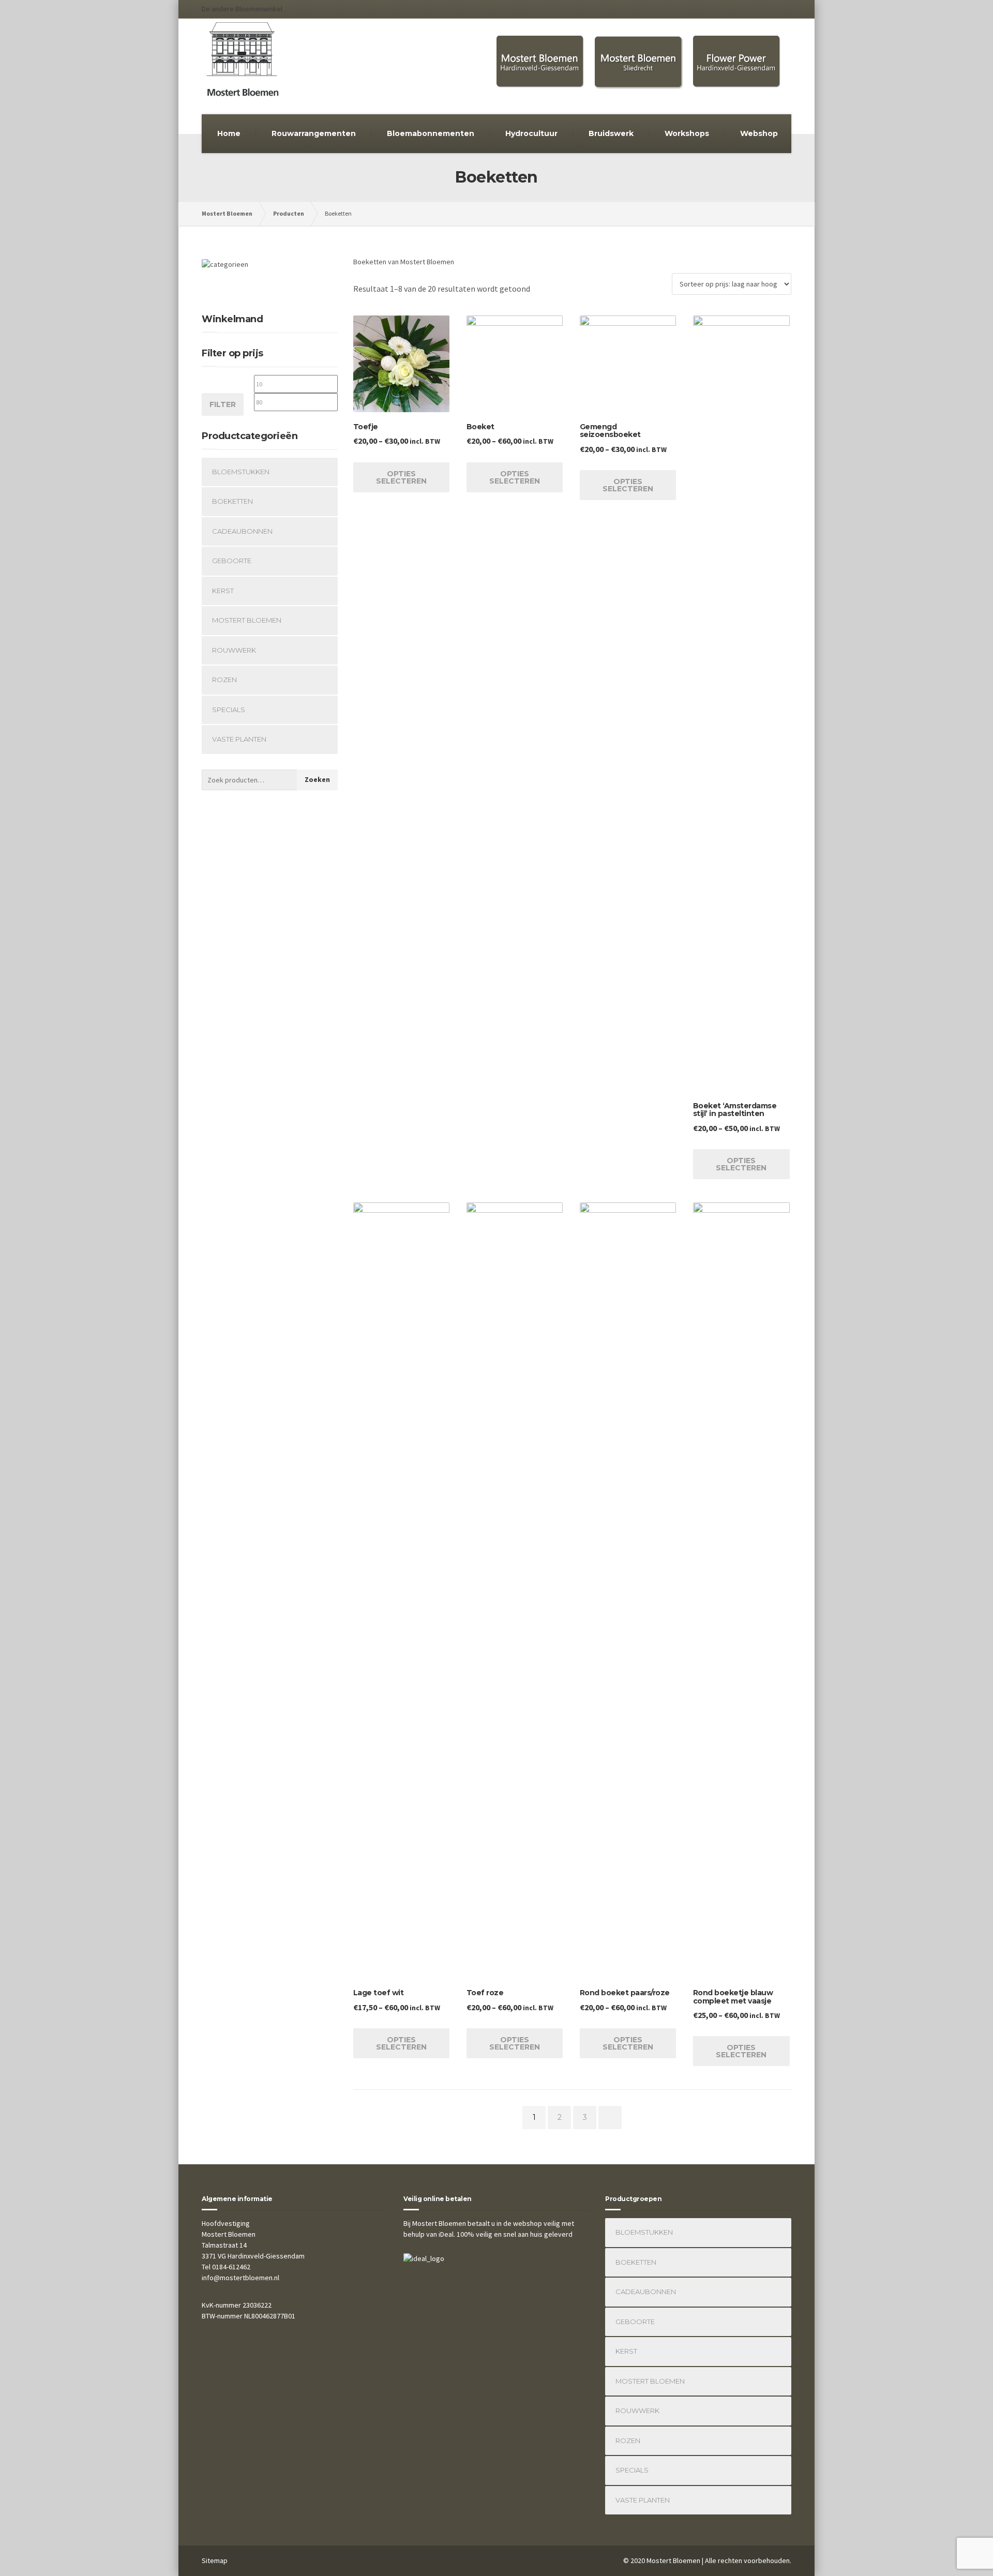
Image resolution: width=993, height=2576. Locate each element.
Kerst (223, 591)
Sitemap (215, 2560)
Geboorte (232, 561)
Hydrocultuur (531, 133)
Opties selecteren (401, 477)
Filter (223, 404)
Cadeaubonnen (242, 531)
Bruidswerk (611, 133)
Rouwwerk (234, 650)
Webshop (759, 133)
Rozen (224, 680)
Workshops (687, 133)
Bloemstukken (241, 472)
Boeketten (232, 501)
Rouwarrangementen (314, 133)
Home (229, 133)
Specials (229, 710)
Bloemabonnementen (431, 133)
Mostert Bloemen (247, 620)
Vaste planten (239, 739)
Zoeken (317, 779)
